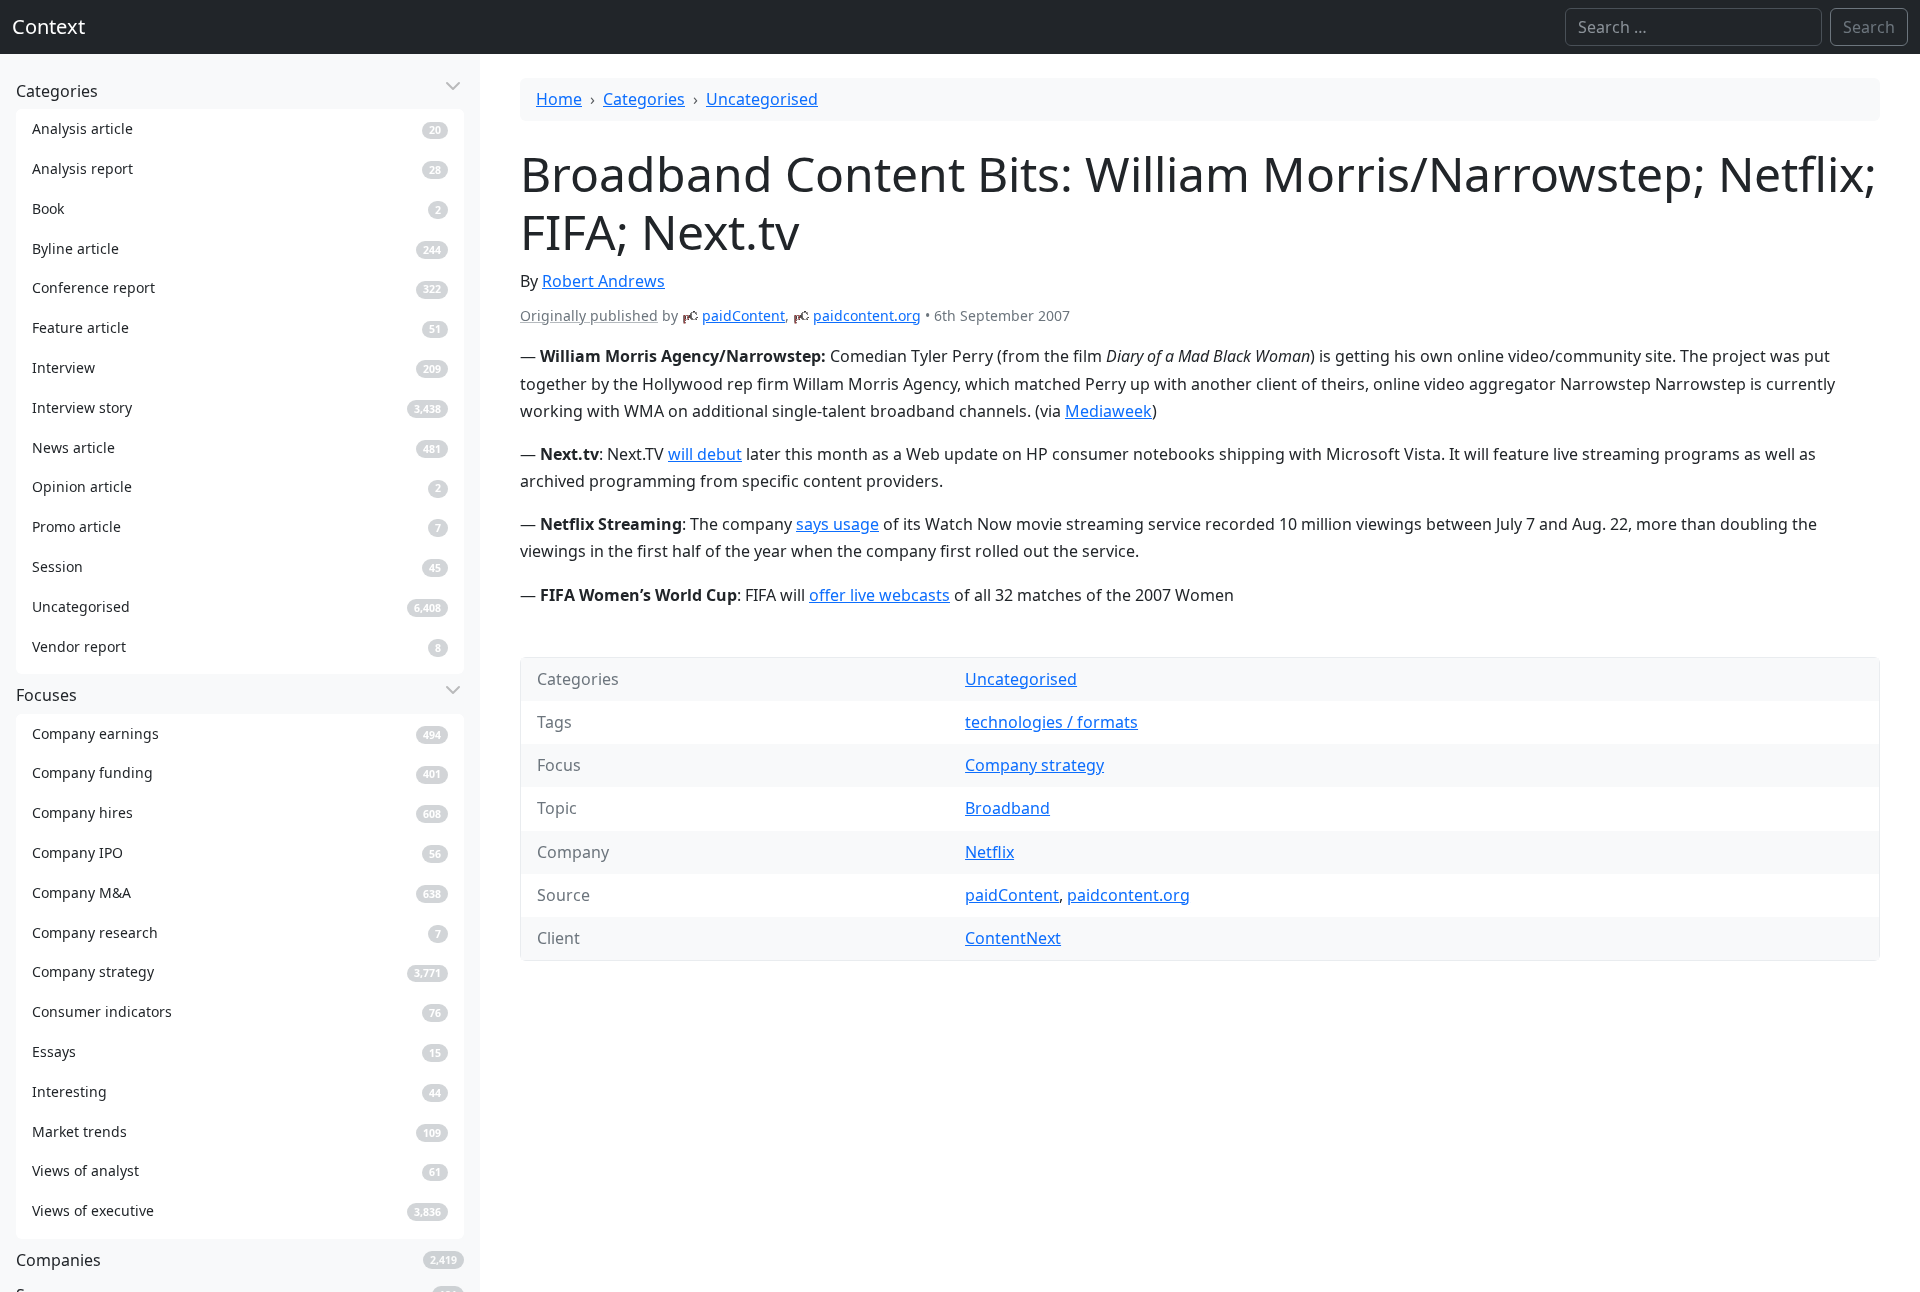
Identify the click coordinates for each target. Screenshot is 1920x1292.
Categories (644, 99)
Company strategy (1034, 765)
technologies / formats (1051, 722)
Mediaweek (1108, 411)
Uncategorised (762, 99)
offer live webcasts (879, 595)
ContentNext (1013, 938)
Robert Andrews (603, 281)
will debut (705, 454)
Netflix (989, 852)
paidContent (743, 315)
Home (559, 99)
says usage (837, 524)
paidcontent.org (867, 315)
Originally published (589, 315)
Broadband (1007, 808)
